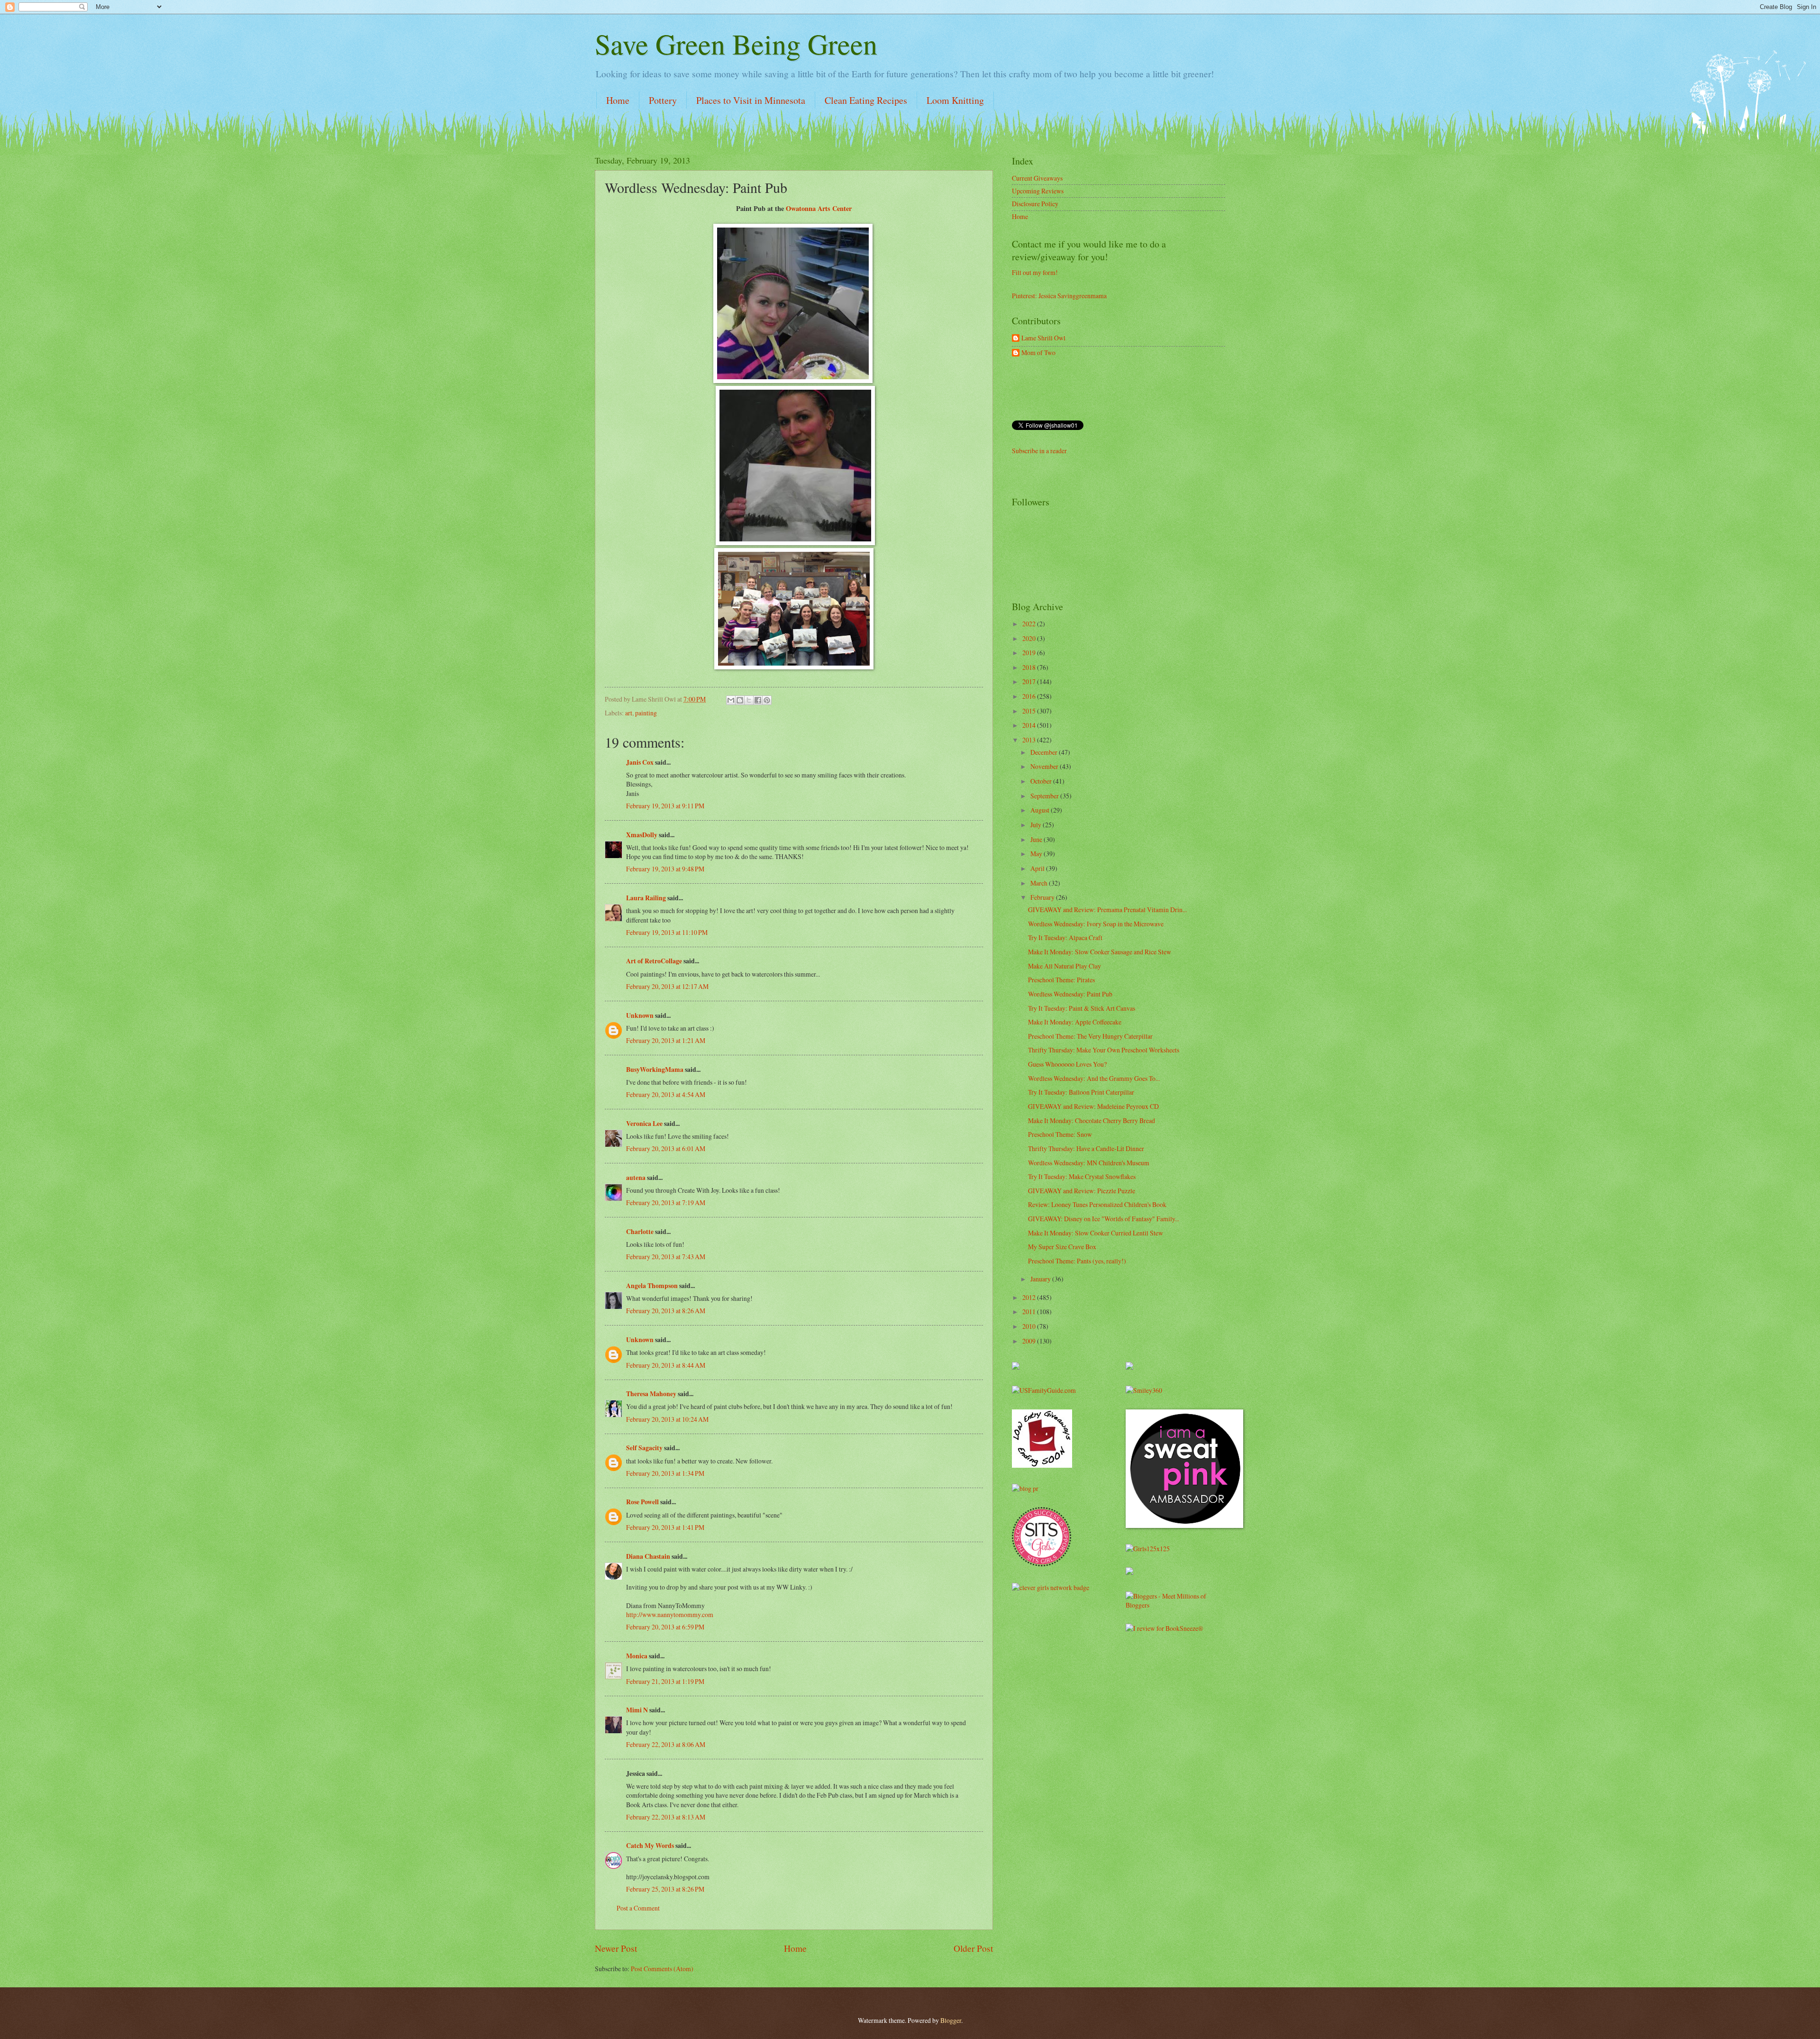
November (1045, 766)
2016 (1030, 696)
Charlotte (640, 1232)
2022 (1030, 624)
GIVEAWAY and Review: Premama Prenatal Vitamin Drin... (1107, 910)
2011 (1030, 1312)
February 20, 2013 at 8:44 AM (666, 1365)
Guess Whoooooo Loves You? (1067, 1064)
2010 (1030, 1326)
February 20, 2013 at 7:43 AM (666, 1257)
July (1037, 825)
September (1045, 796)
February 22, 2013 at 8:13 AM (666, 1817)
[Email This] (731, 700)
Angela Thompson (652, 1286)
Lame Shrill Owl (1043, 338)
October (1042, 781)
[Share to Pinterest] (767, 700)
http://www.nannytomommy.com (670, 1614)
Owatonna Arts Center (819, 208)
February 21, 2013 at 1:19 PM (665, 1681)
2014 (1030, 725)
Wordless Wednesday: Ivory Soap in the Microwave (1096, 924)
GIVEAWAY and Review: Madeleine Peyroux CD (1093, 1106)
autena (636, 1178)
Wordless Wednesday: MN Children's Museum (1089, 1163)
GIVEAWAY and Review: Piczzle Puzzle (1082, 1191)
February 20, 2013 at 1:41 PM (665, 1527)
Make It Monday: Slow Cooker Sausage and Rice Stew (1100, 952)
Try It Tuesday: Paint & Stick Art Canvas (1082, 1008)
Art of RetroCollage (654, 961)
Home (618, 100)
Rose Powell (642, 1502)
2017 (1030, 681)
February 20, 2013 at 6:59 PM (665, 1627)
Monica (637, 1656)
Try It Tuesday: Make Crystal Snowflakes (1082, 1176)
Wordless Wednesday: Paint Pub (1070, 994)
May (1037, 854)
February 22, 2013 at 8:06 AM (666, 1744)
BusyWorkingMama (655, 1070)
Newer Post (616, 1948)
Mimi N (637, 1710)
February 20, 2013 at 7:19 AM (666, 1202)
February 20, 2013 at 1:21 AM (666, 1040)
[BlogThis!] (740, 700)
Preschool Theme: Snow (1060, 1134)
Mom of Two (1038, 353)
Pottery (663, 100)
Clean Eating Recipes (866, 100)
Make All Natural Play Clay (1065, 966)
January (1041, 1279)
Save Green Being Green (736, 44)
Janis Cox (640, 762)
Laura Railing (646, 898)
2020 (1030, 638)
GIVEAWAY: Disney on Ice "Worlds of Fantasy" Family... (1104, 1219)
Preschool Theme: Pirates (1061, 980)
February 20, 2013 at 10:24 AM (667, 1419)
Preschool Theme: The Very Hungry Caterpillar (1090, 1036)
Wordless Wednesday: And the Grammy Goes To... (1094, 1078)
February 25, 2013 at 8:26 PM (665, 1889)
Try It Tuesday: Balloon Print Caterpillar (1081, 1092)
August (1041, 810)
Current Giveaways (1037, 178)
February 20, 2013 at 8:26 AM (666, 1311)
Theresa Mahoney (651, 1394)
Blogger (951, 2020)
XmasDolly (642, 835)
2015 (1030, 711)
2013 (1030, 740)
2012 (1030, 1297)
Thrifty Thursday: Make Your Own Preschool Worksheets (1104, 1050)
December (1045, 752)
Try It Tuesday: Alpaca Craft (1065, 937)
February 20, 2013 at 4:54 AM (666, 1094)
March (1040, 883)
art (629, 713)
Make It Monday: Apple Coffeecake (1075, 1022)
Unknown (640, 1015)
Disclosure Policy (1035, 204)
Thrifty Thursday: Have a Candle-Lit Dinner (1086, 1148)
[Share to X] (749, 700)
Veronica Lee (644, 1124)
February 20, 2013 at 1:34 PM (665, 1473)
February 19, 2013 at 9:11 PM (665, 806)
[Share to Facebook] (758, 700)
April (1038, 868)
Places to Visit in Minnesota (751, 100)
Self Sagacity (644, 1448)
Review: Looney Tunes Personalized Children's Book (1097, 1204)
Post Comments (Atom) (662, 1969)
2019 (1030, 653)
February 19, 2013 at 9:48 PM (665, 869)
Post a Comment (638, 1908)
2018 (1030, 667)
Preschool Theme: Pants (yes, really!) (1077, 1261)
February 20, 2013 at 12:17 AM (667, 986)
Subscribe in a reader (1039, 451)
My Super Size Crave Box (1062, 1247)
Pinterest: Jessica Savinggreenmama (1059, 296)
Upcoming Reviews (1038, 191)
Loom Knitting (955, 100)
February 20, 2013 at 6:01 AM (666, 1148)
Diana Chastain (648, 1556)
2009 (1030, 1341)
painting (646, 713)
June (1037, 839)
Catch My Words (650, 1846)
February (1043, 897)
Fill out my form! (1035, 272)
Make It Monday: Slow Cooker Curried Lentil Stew (1096, 1233)
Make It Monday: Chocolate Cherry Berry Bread (1092, 1120)
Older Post (973, 1948)
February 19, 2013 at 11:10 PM (667, 932)
